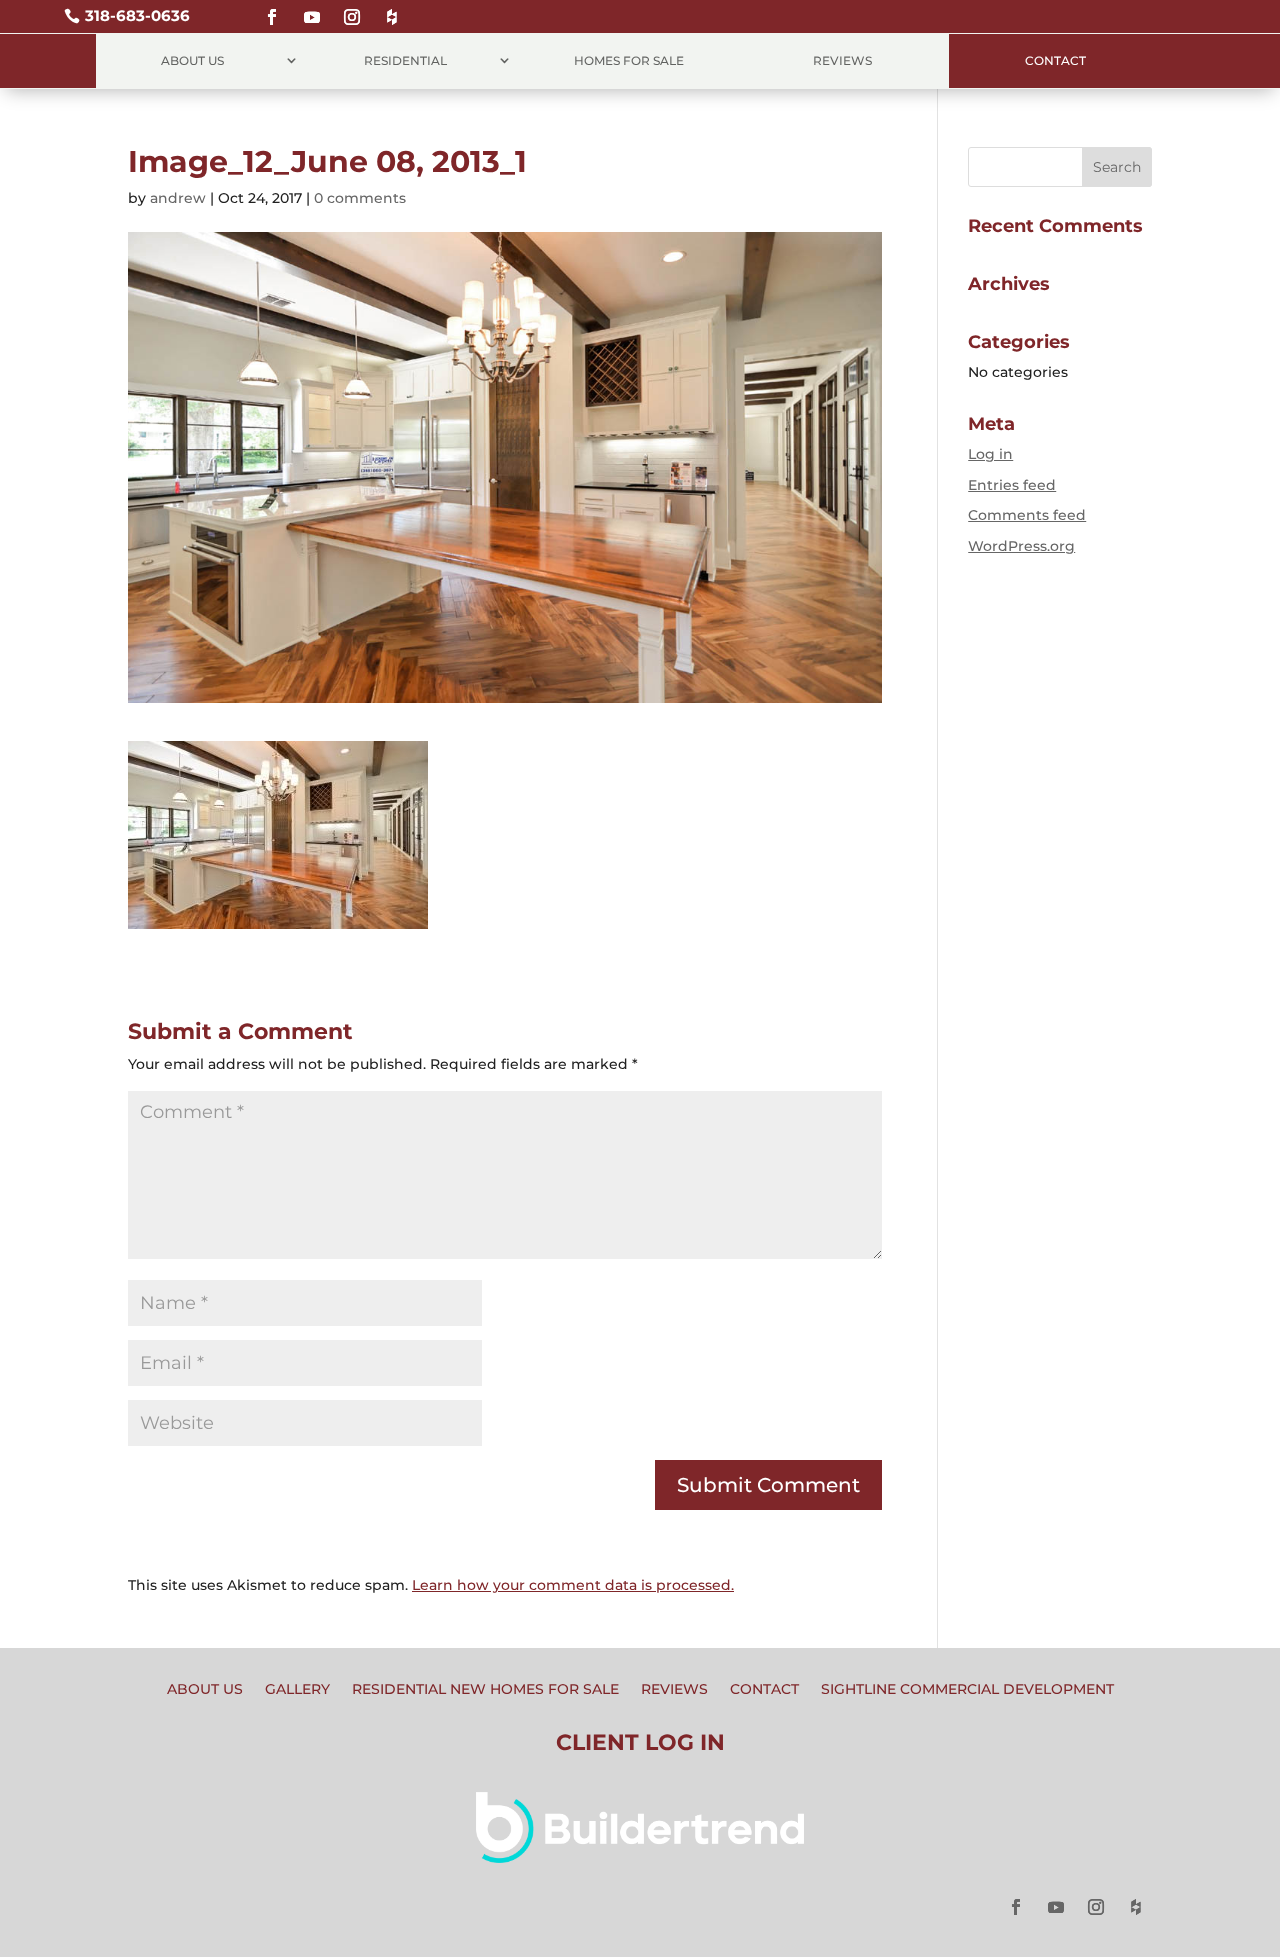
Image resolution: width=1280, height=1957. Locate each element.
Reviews (842, 61)
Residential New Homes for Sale (485, 1690)
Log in (990, 454)
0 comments (360, 198)
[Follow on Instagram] (352, 8)
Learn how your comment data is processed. (573, 1585)
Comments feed (1027, 515)
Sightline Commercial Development (967, 1690)
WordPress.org (1021, 546)
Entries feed (1012, 485)
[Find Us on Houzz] (392, 8)
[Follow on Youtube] (312, 8)
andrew (178, 198)
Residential (405, 61)
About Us (192, 61)
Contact (1055, 61)
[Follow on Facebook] (272, 8)
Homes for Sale (629, 61)
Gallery (297, 1690)
